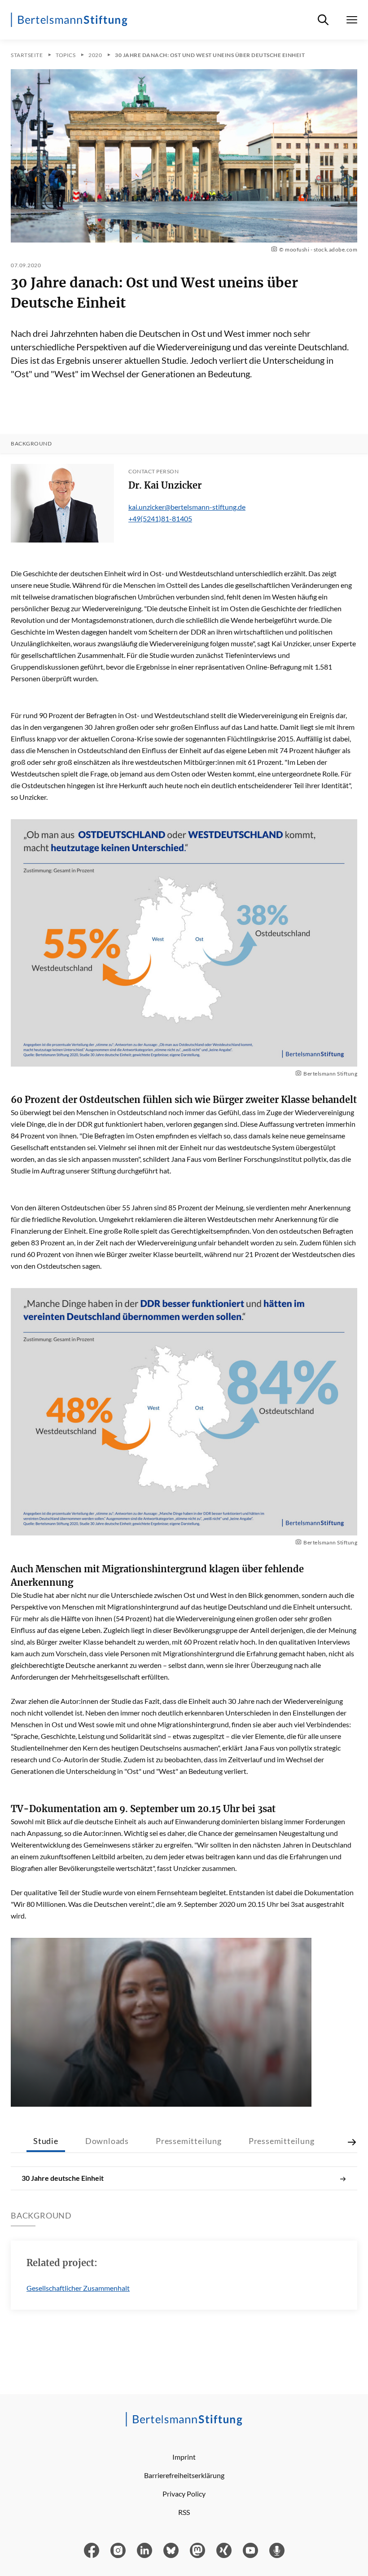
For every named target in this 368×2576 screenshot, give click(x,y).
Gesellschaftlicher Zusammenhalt (78, 2288)
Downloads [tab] (107, 2141)
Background (31, 444)
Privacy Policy (184, 2494)
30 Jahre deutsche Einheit (63, 2178)
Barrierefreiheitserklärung (184, 2475)
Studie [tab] (46, 2141)
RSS (184, 2512)
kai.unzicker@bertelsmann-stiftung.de (187, 507)
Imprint (184, 2457)
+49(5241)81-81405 (160, 518)
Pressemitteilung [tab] (189, 2141)
